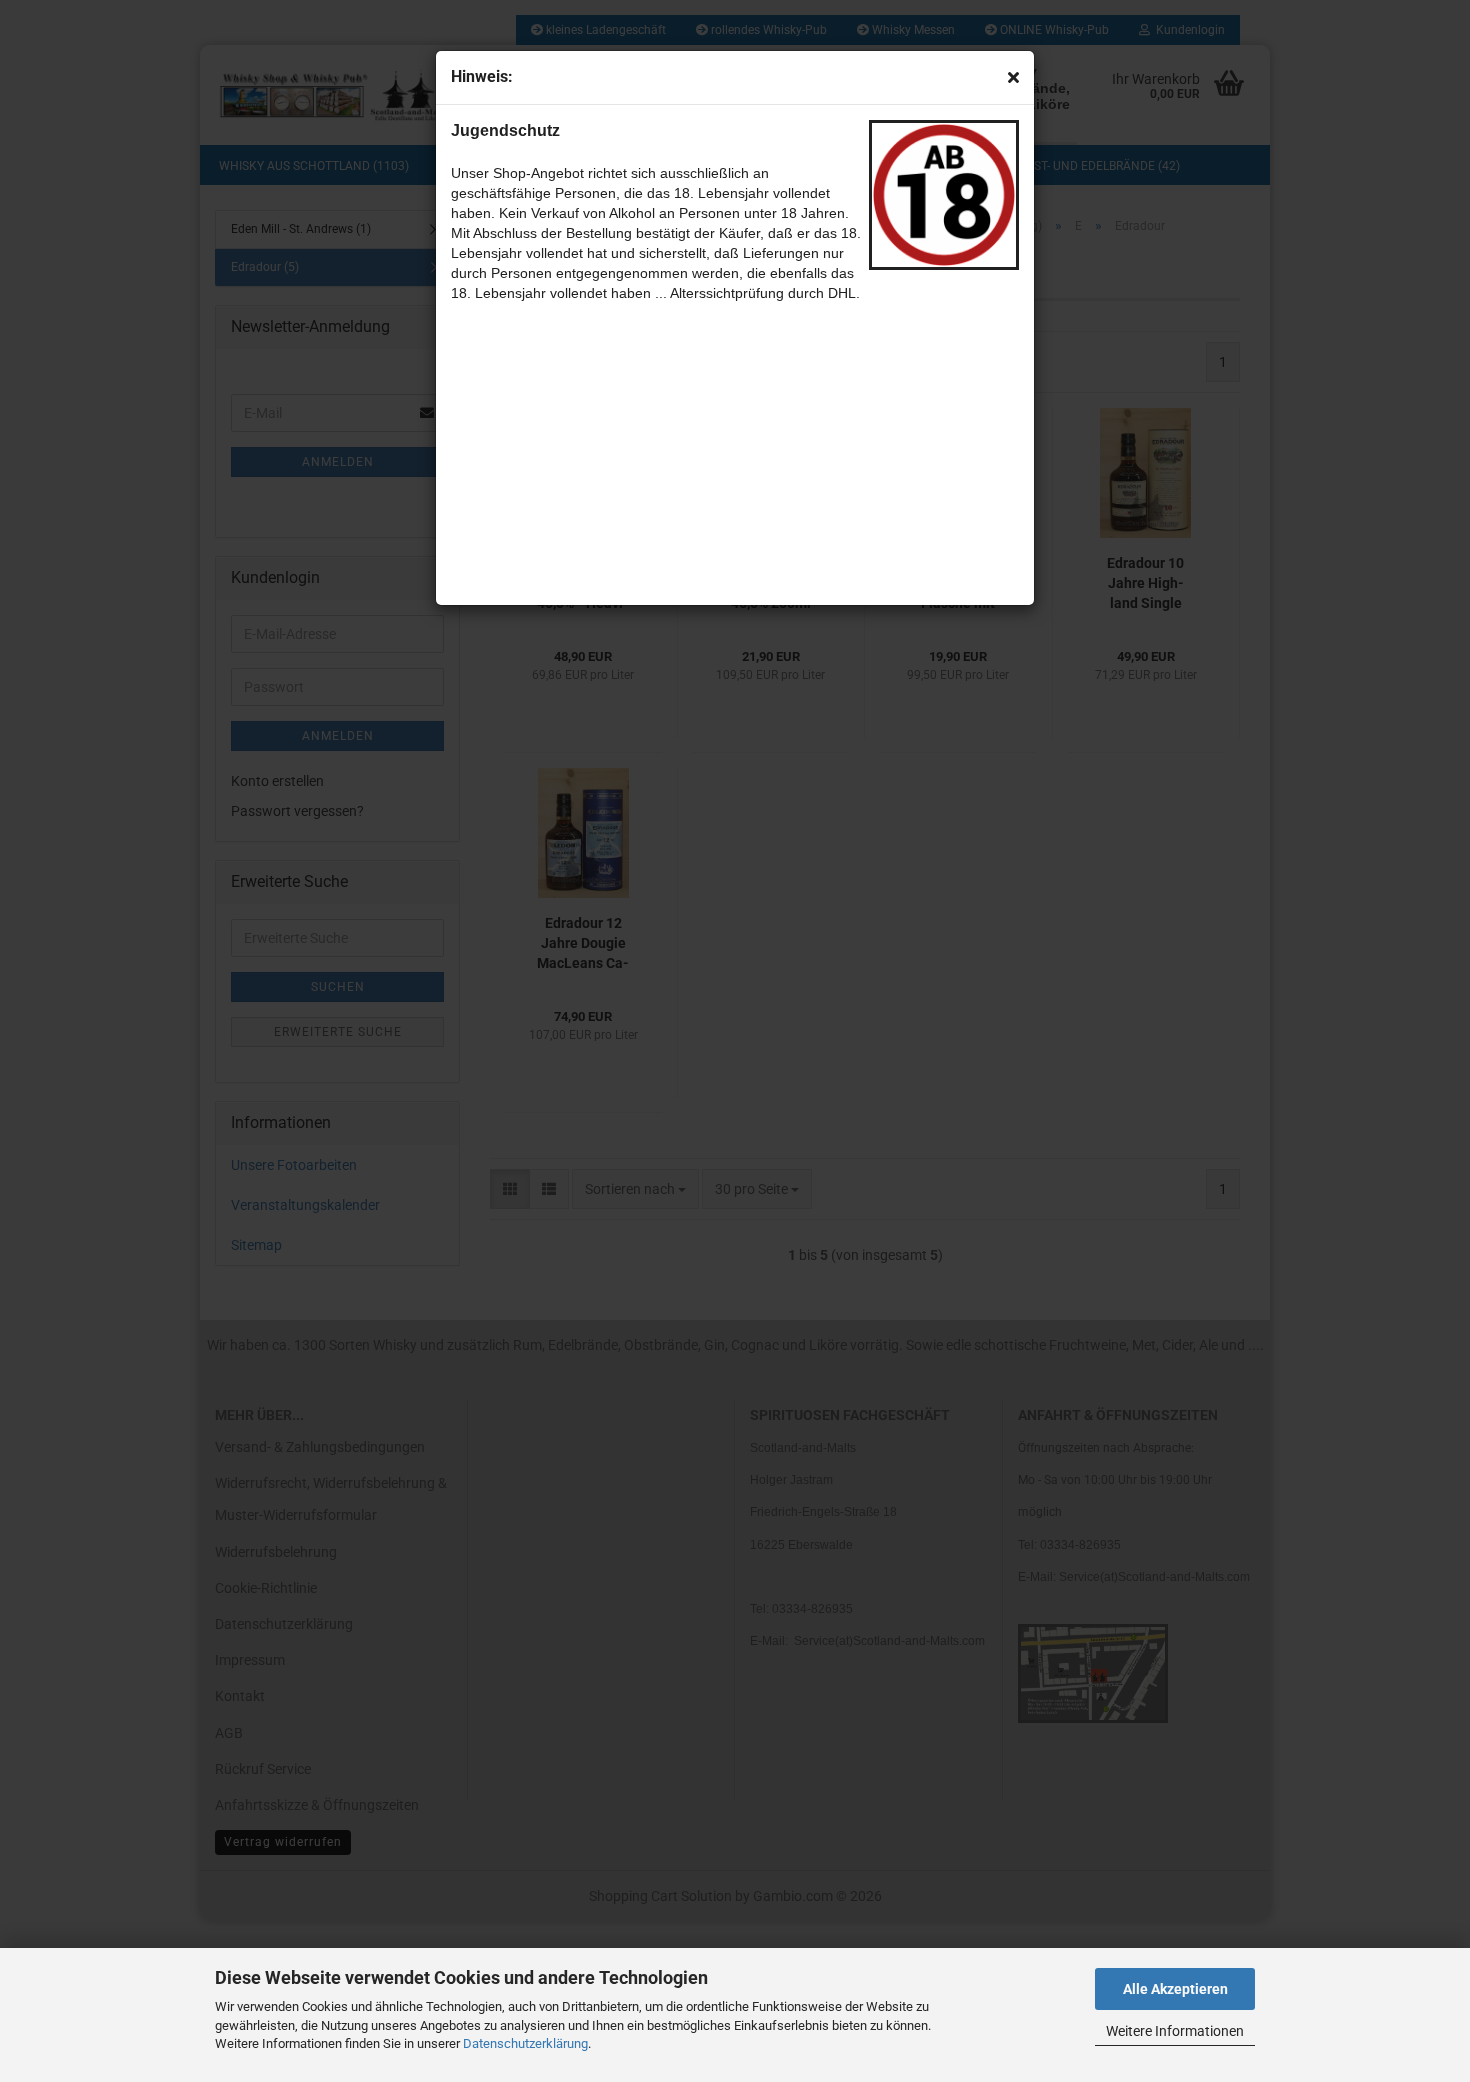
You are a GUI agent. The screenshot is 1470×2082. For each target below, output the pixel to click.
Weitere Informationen (1175, 2031)
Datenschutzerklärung (525, 2043)
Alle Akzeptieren (1175, 1989)
